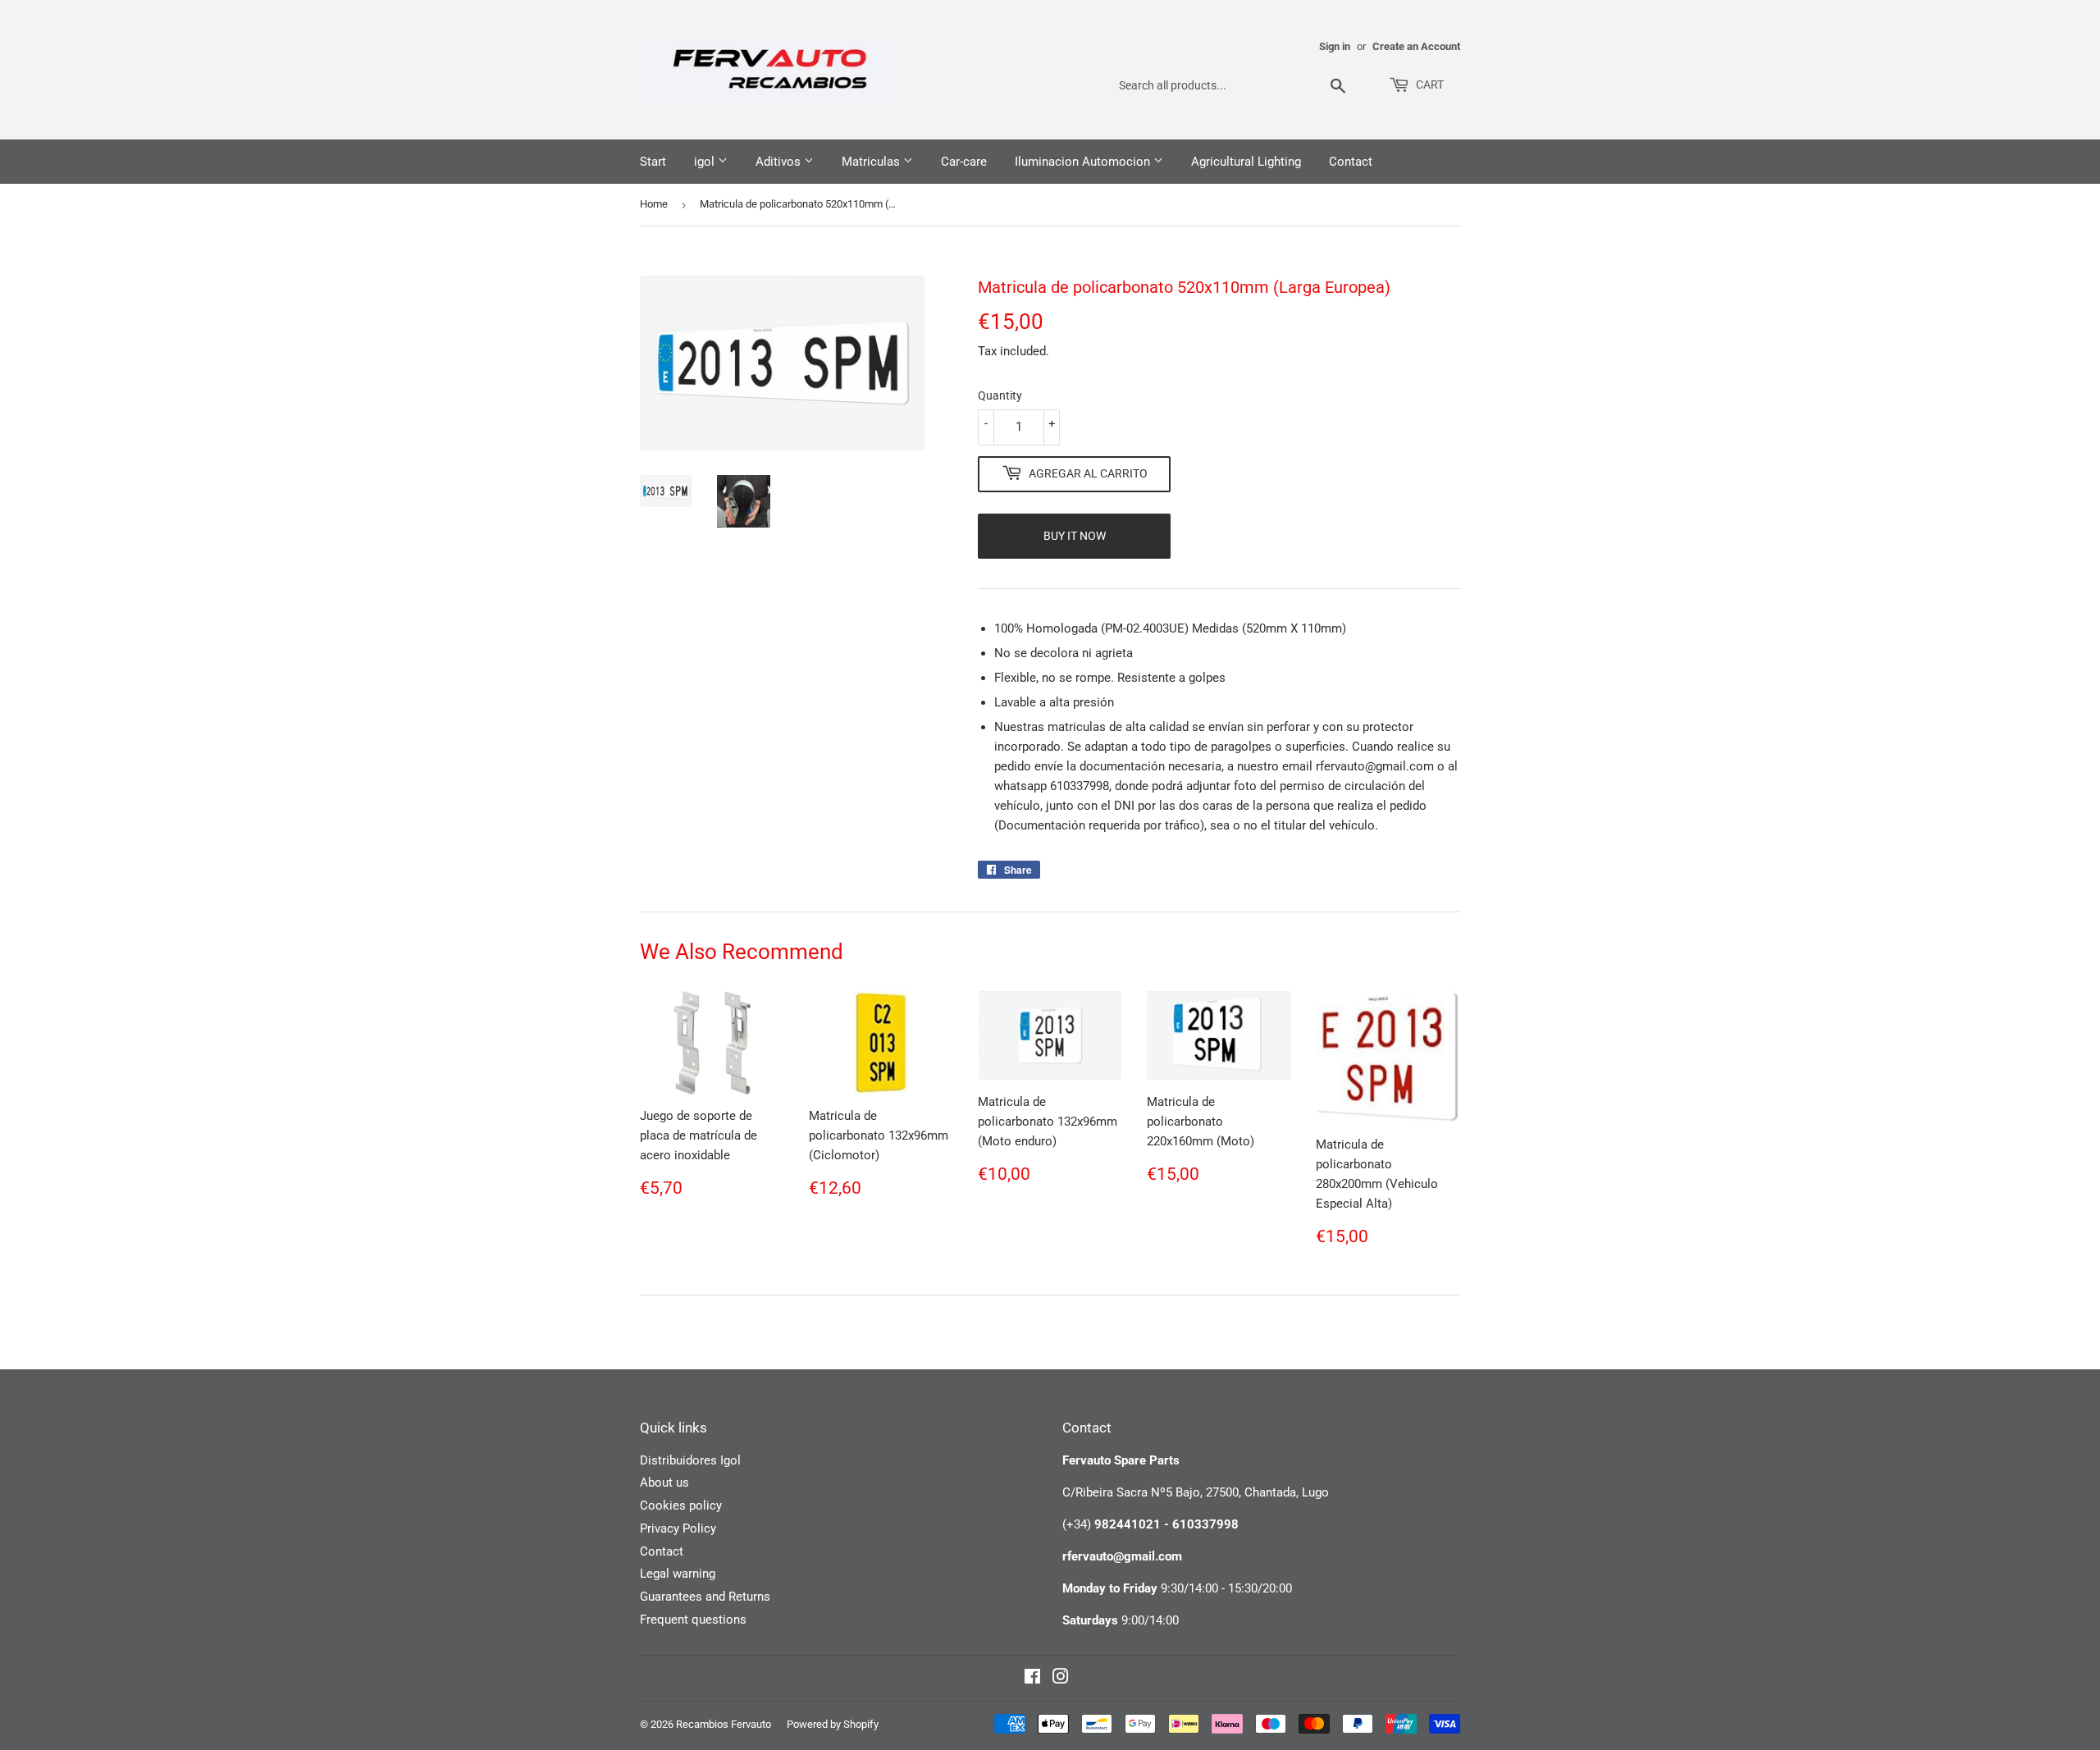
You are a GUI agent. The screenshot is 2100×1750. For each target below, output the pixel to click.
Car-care (964, 162)
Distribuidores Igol (690, 1460)
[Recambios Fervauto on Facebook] (1032, 1679)
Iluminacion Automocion (1084, 162)
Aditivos (780, 162)
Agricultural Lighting (1246, 162)
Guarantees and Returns (705, 1597)
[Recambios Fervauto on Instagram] (1061, 1679)
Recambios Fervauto (724, 1724)
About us (664, 1483)
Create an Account (1416, 46)
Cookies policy (681, 1506)
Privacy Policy (678, 1528)
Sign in (1335, 46)
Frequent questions (693, 1620)
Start (653, 162)
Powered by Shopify (833, 1724)
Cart (1429, 85)
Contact (1351, 162)
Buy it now (1075, 536)
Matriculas (872, 162)
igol (706, 162)
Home (654, 204)
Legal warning (678, 1574)
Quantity (1000, 395)
